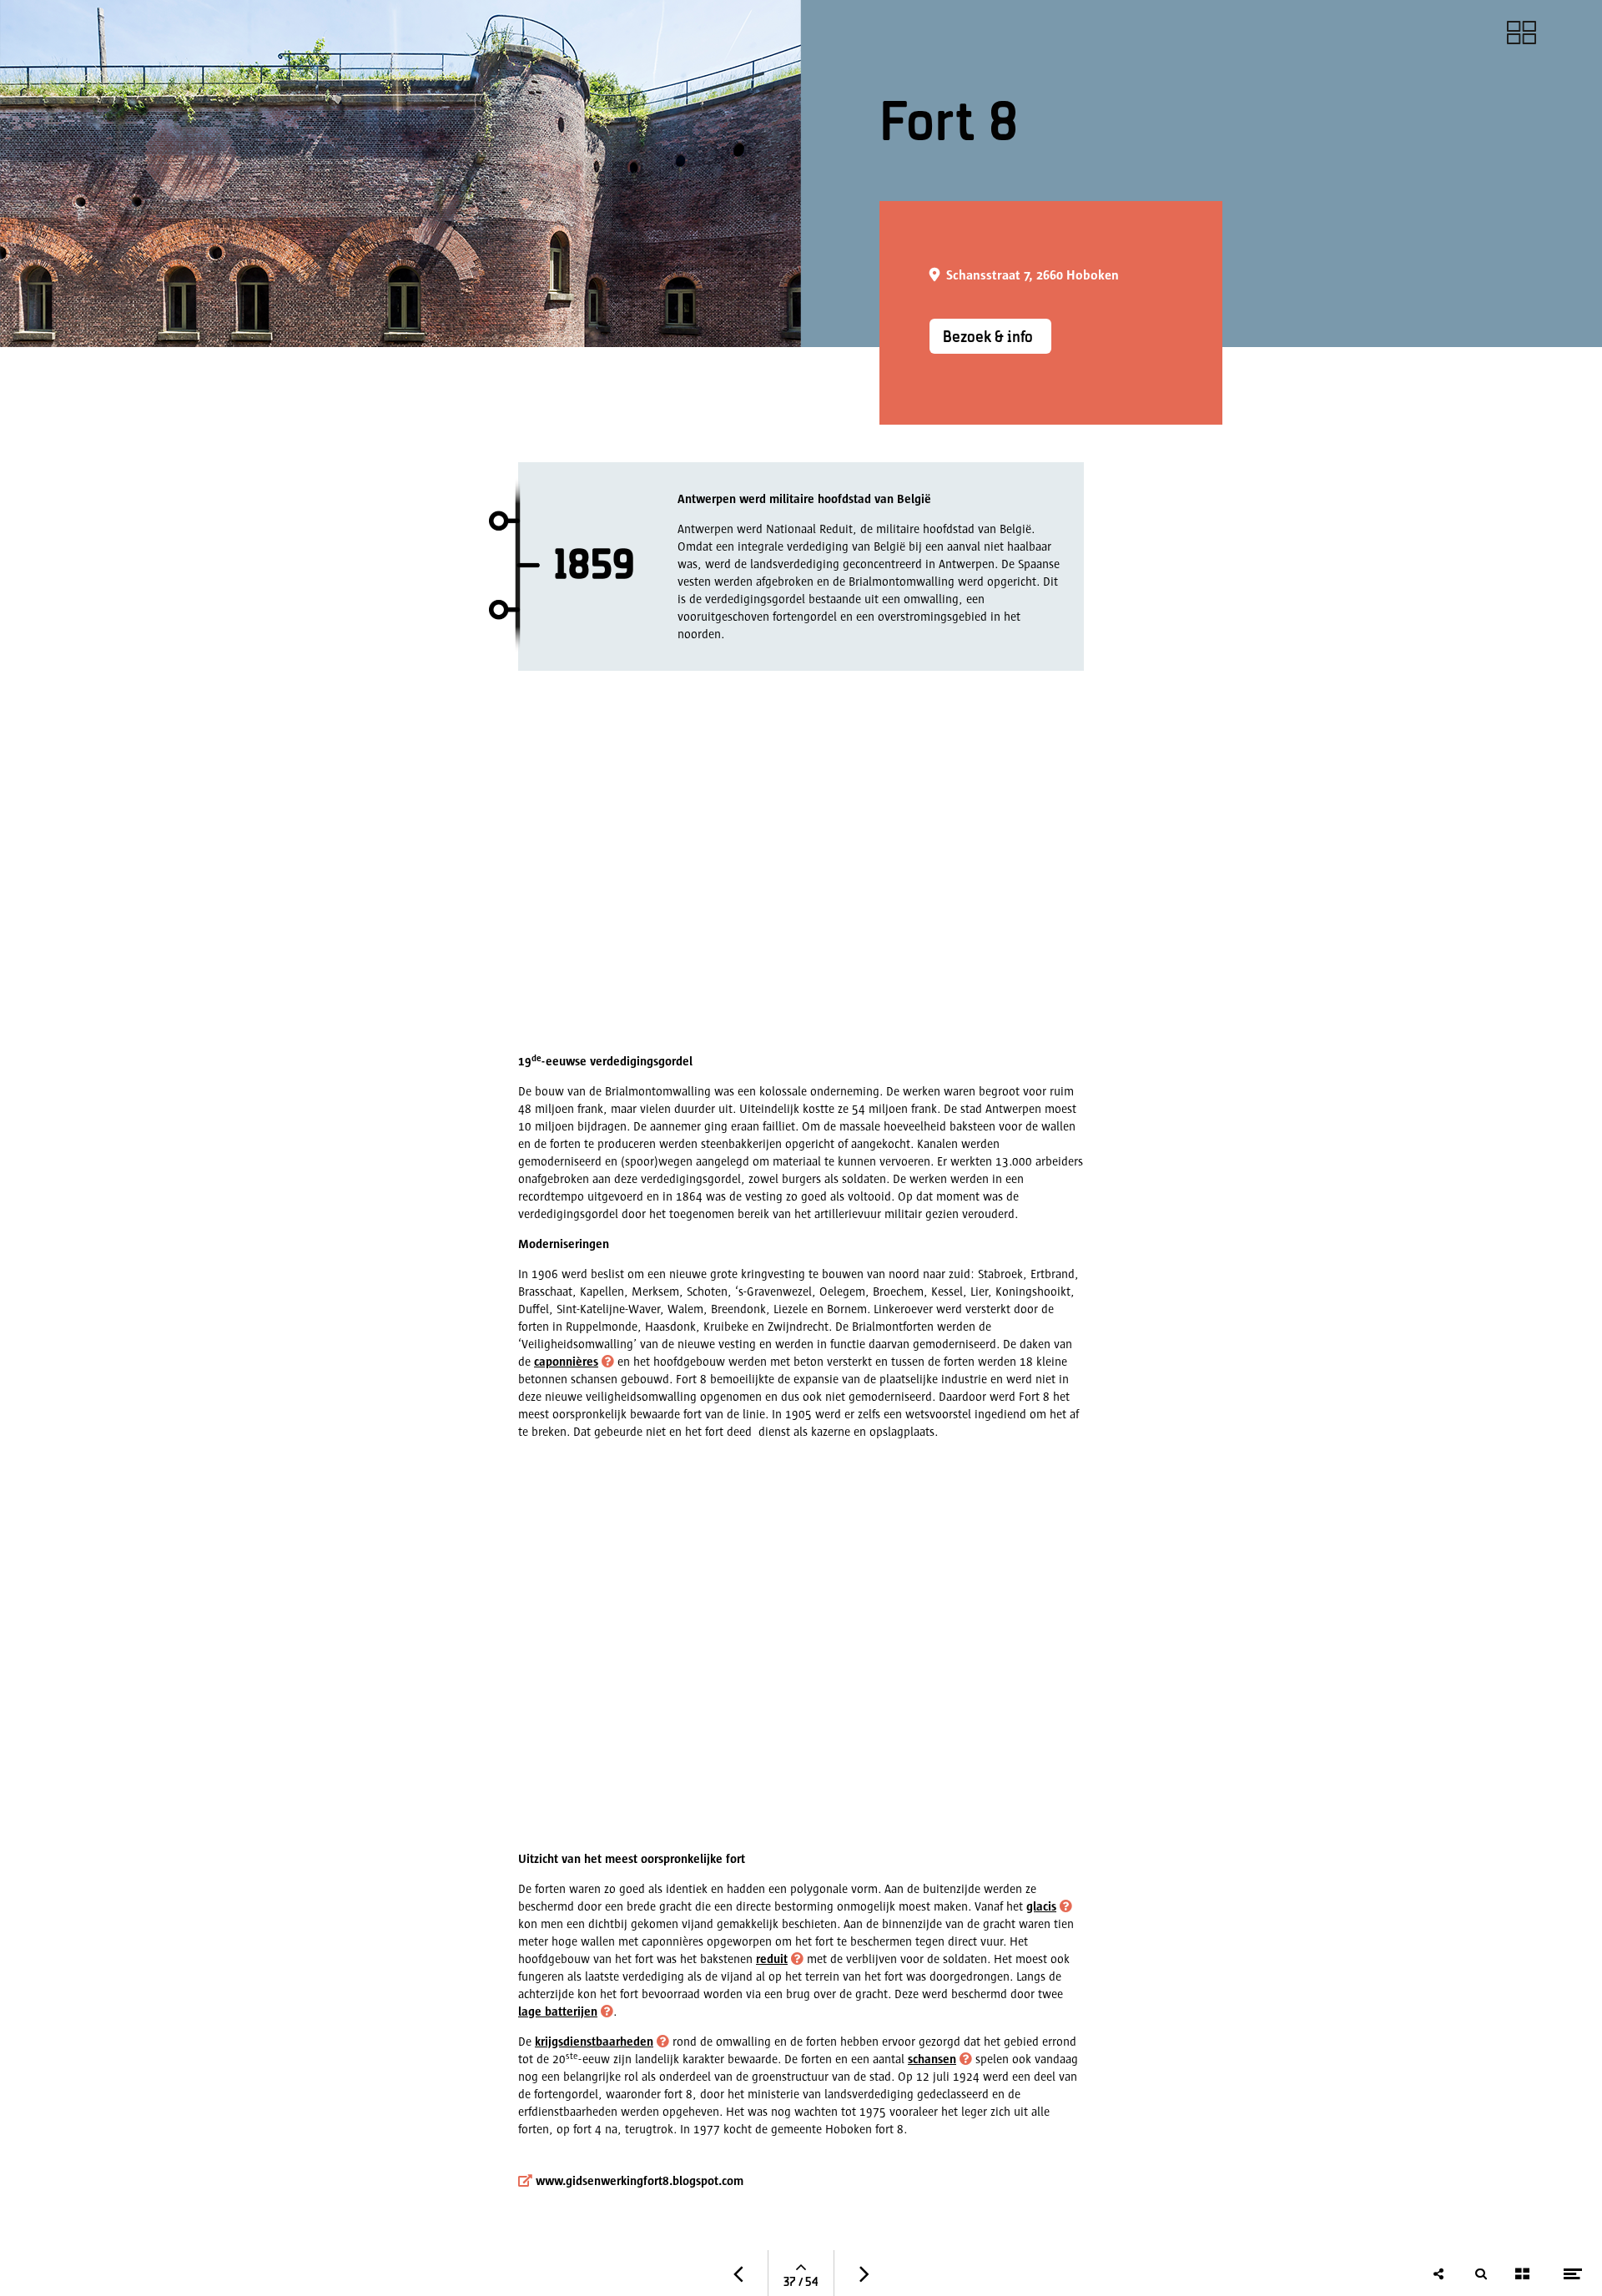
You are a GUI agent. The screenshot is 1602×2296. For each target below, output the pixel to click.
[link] (1521, 33)
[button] (937, 2059)
